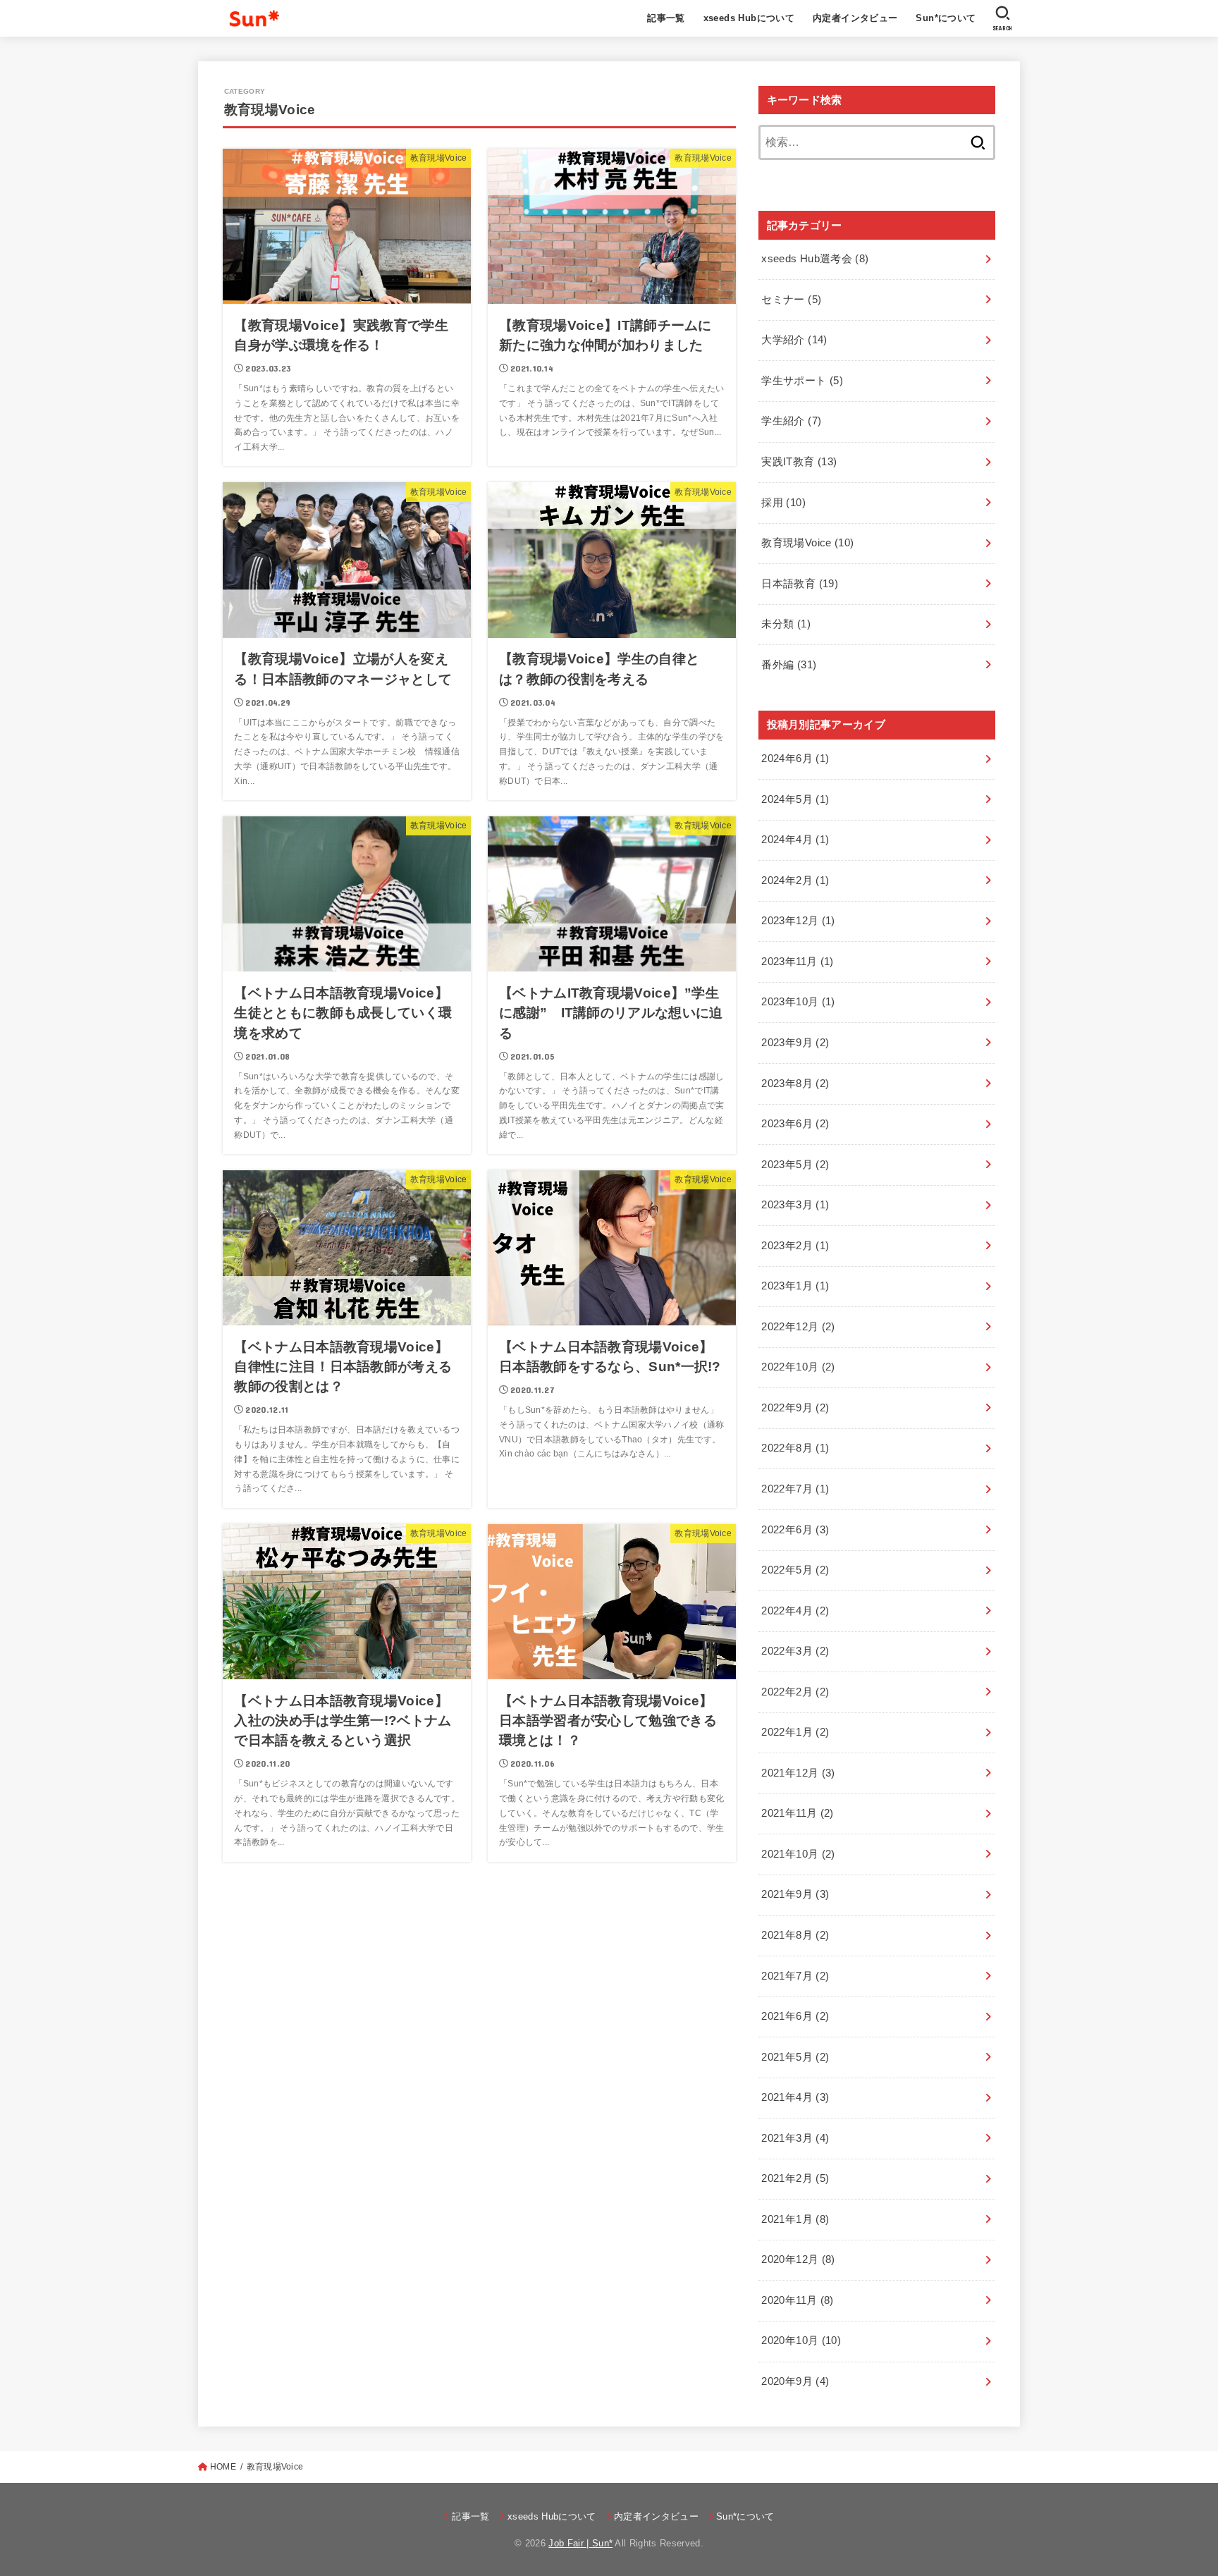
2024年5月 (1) (795, 799)
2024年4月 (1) (795, 840)
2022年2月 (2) (795, 1692)
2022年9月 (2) (795, 1408)
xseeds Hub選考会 (815, 259)
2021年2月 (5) (795, 2178)
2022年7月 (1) (795, 1489)
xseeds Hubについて (749, 18)
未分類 (786, 624)
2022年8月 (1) (795, 1448)
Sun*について (946, 18)
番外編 (789, 665)
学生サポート (802, 381)
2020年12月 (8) (798, 2259)
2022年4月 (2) (795, 1611)
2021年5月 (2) (795, 2057)
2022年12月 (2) (798, 1327)
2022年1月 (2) (795, 1732)
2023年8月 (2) (795, 1084)
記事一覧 (666, 18)
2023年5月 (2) (795, 1165)
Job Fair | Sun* (580, 2543)
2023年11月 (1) (797, 962)
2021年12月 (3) (798, 1773)
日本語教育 (800, 584)
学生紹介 (791, 421)
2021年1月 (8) (795, 2219)
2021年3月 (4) (795, 2138)
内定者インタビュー (855, 18)
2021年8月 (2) (795, 1935)
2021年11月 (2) (797, 1813)
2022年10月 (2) (798, 1367)
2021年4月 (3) (795, 2097)
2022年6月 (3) (795, 1530)
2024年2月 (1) (795, 881)
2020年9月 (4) (795, 2381)
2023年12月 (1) (798, 921)
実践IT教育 (799, 462)
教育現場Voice (807, 543)
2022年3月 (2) (795, 1651)
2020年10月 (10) (801, 2341)
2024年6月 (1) (795, 759)
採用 (783, 503)
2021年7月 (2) (795, 1976)
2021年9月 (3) (795, 1894)
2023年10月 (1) (798, 1002)
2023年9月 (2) (795, 1043)
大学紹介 (794, 340)
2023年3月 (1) (795, 1205)
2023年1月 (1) (795, 1286)
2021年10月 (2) (798, 1854)
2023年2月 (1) (795, 1246)
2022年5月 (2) (795, 1570)
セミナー (791, 300)
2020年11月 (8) (797, 2300)
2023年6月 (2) (795, 1124)
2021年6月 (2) (795, 2016)
